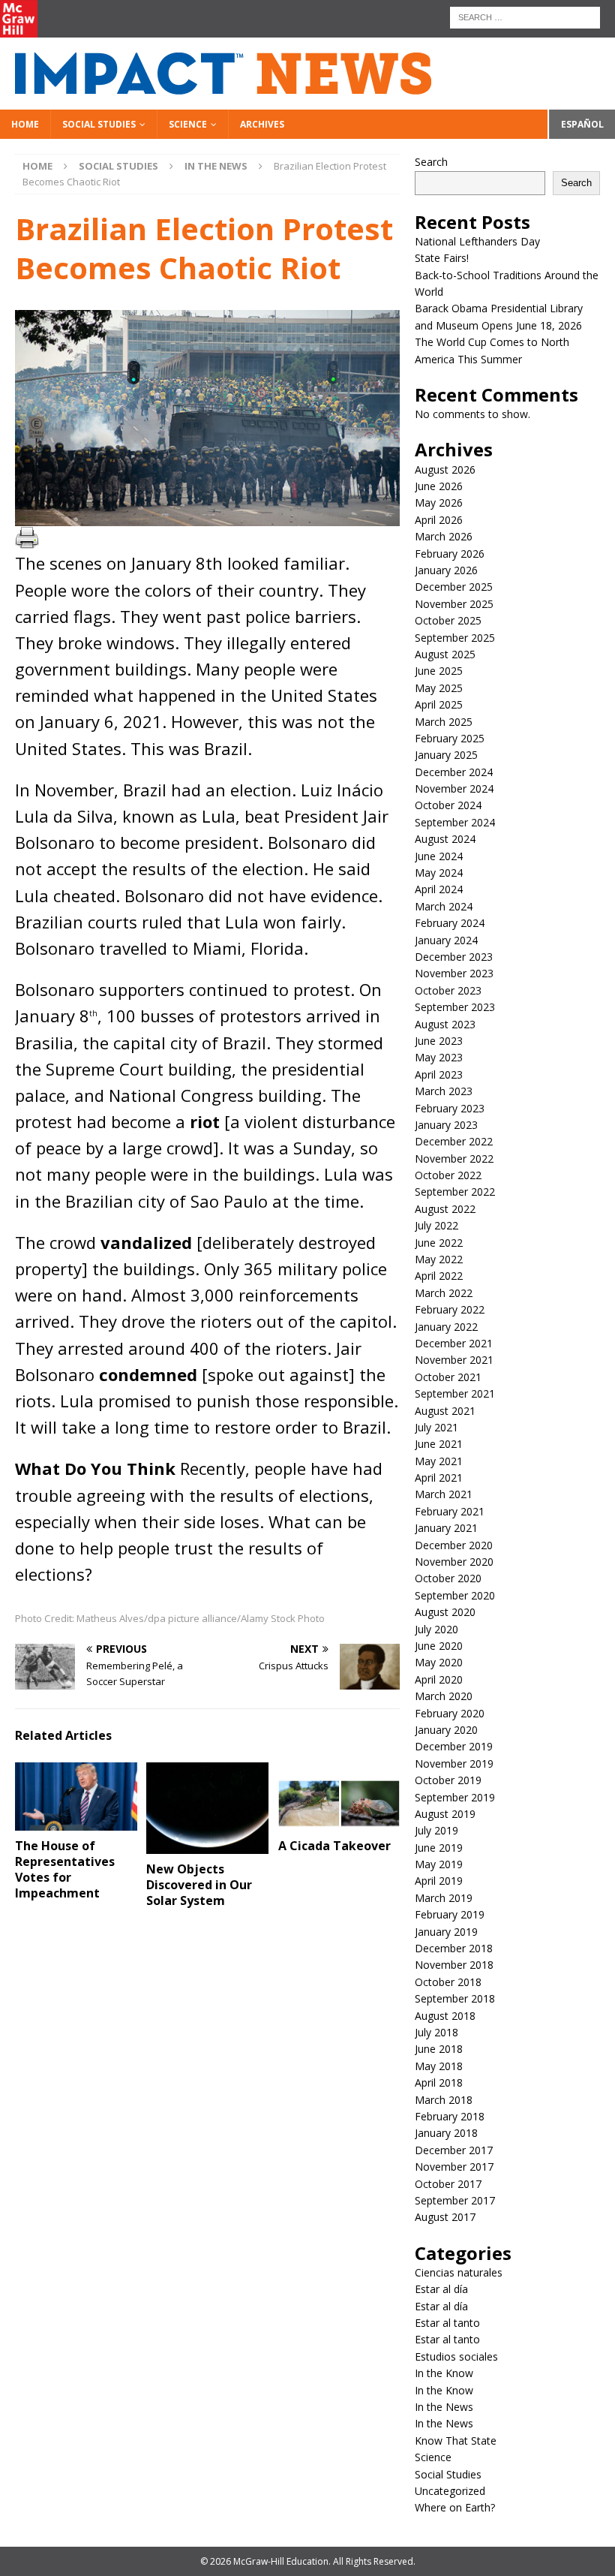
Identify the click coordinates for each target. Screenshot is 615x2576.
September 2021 (455, 1393)
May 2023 (439, 1057)
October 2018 (448, 1982)
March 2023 (444, 1091)
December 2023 (454, 957)
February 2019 (450, 1914)
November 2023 (454, 973)
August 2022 (445, 1209)
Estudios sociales (456, 2356)
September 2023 (455, 1007)
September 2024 (455, 822)
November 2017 (454, 2167)
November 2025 (454, 604)
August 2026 (445, 469)
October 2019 (448, 1780)
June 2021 (439, 1444)
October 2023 (448, 990)
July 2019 (436, 1830)
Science (188, 124)
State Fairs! (442, 258)
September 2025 (455, 638)
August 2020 (445, 1612)
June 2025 (439, 671)
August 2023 (445, 1024)
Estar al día (441, 2289)
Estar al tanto (447, 2323)
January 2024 (446, 940)
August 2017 (445, 2217)
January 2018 (446, 2133)
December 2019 (454, 1746)
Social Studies (99, 124)
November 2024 (454, 788)
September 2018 (455, 1998)
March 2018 (444, 2100)
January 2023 (446, 1125)
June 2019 (439, 1848)
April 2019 (439, 1881)
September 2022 (455, 1192)
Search (431, 162)
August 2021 (445, 1411)
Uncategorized (450, 2491)
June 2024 (439, 856)
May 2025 (439, 688)
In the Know (444, 2373)
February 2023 (450, 1108)
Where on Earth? (455, 2507)
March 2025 (444, 722)
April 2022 (439, 1276)
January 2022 (446, 1327)
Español (582, 124)
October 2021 (448, 1377)
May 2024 (439, 873)
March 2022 (444, 1293)
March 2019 (444, 1898)
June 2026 (439, 486)
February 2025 (450, 738)
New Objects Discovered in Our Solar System (199, 1885)
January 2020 (446, 1730)
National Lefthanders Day (479, 241)
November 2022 (454, 1159)
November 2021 (454, 1360)
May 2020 (439, 1662)
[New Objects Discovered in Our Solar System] (207, 1808)
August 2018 (445, 2016)
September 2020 (455, 1595)
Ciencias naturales (459, 2272)
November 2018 (454, 1965)
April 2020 (439, 1679)
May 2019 (439, 1864)
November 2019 (454, 1763)
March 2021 (444, 1494)
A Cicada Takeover (334, 1846)
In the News (444, 2407)
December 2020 (454, 1545)
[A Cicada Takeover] (339, 1797)
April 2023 (439, 1074)
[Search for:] (525, 16)
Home (25, 124)
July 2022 (436, 1225)
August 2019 (445, 1814)
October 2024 (448, 805)
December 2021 (454, 1343)
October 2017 (448, 2184)
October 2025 (448, 620)
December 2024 (454, 772)
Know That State (456, 2441)
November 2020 (454, 1562)
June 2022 (439, 1243)
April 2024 (439, 889)
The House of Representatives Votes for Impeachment (65, 1869)
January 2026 (446, 570)
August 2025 (445, 654)
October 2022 (448, 1175)
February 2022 (450, 1309)
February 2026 (450, 554)
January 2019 (446, 1932)
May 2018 (439, 2066)
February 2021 (450, 1511)
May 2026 (439, 503)
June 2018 (439, 2049)
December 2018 (454, 1948)
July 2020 (436, 1629)
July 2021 (436, 1427)
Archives (262, 124)
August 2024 (445, 839)
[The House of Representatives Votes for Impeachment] (76, 1797)
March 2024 (444, 906)
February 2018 (450, 2116)
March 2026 (444, 536)
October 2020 (448, 1578)
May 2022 (439, 1259)
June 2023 (439, 1041)
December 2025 (454, 587)
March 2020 (444, 1696)
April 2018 (439, 2082)
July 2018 (436, 2032)
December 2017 (454, 2150)
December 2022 (454, 1141)
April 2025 (439, 704)
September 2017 (455, 2200)
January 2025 (446, 755)
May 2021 (439, 1461)
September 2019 (455, 1797)
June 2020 (439, 1646)
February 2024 (450, 923)
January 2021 (446, 1528)
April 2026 (439, 520)
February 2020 (450, 1713)
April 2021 (439, 1478)
